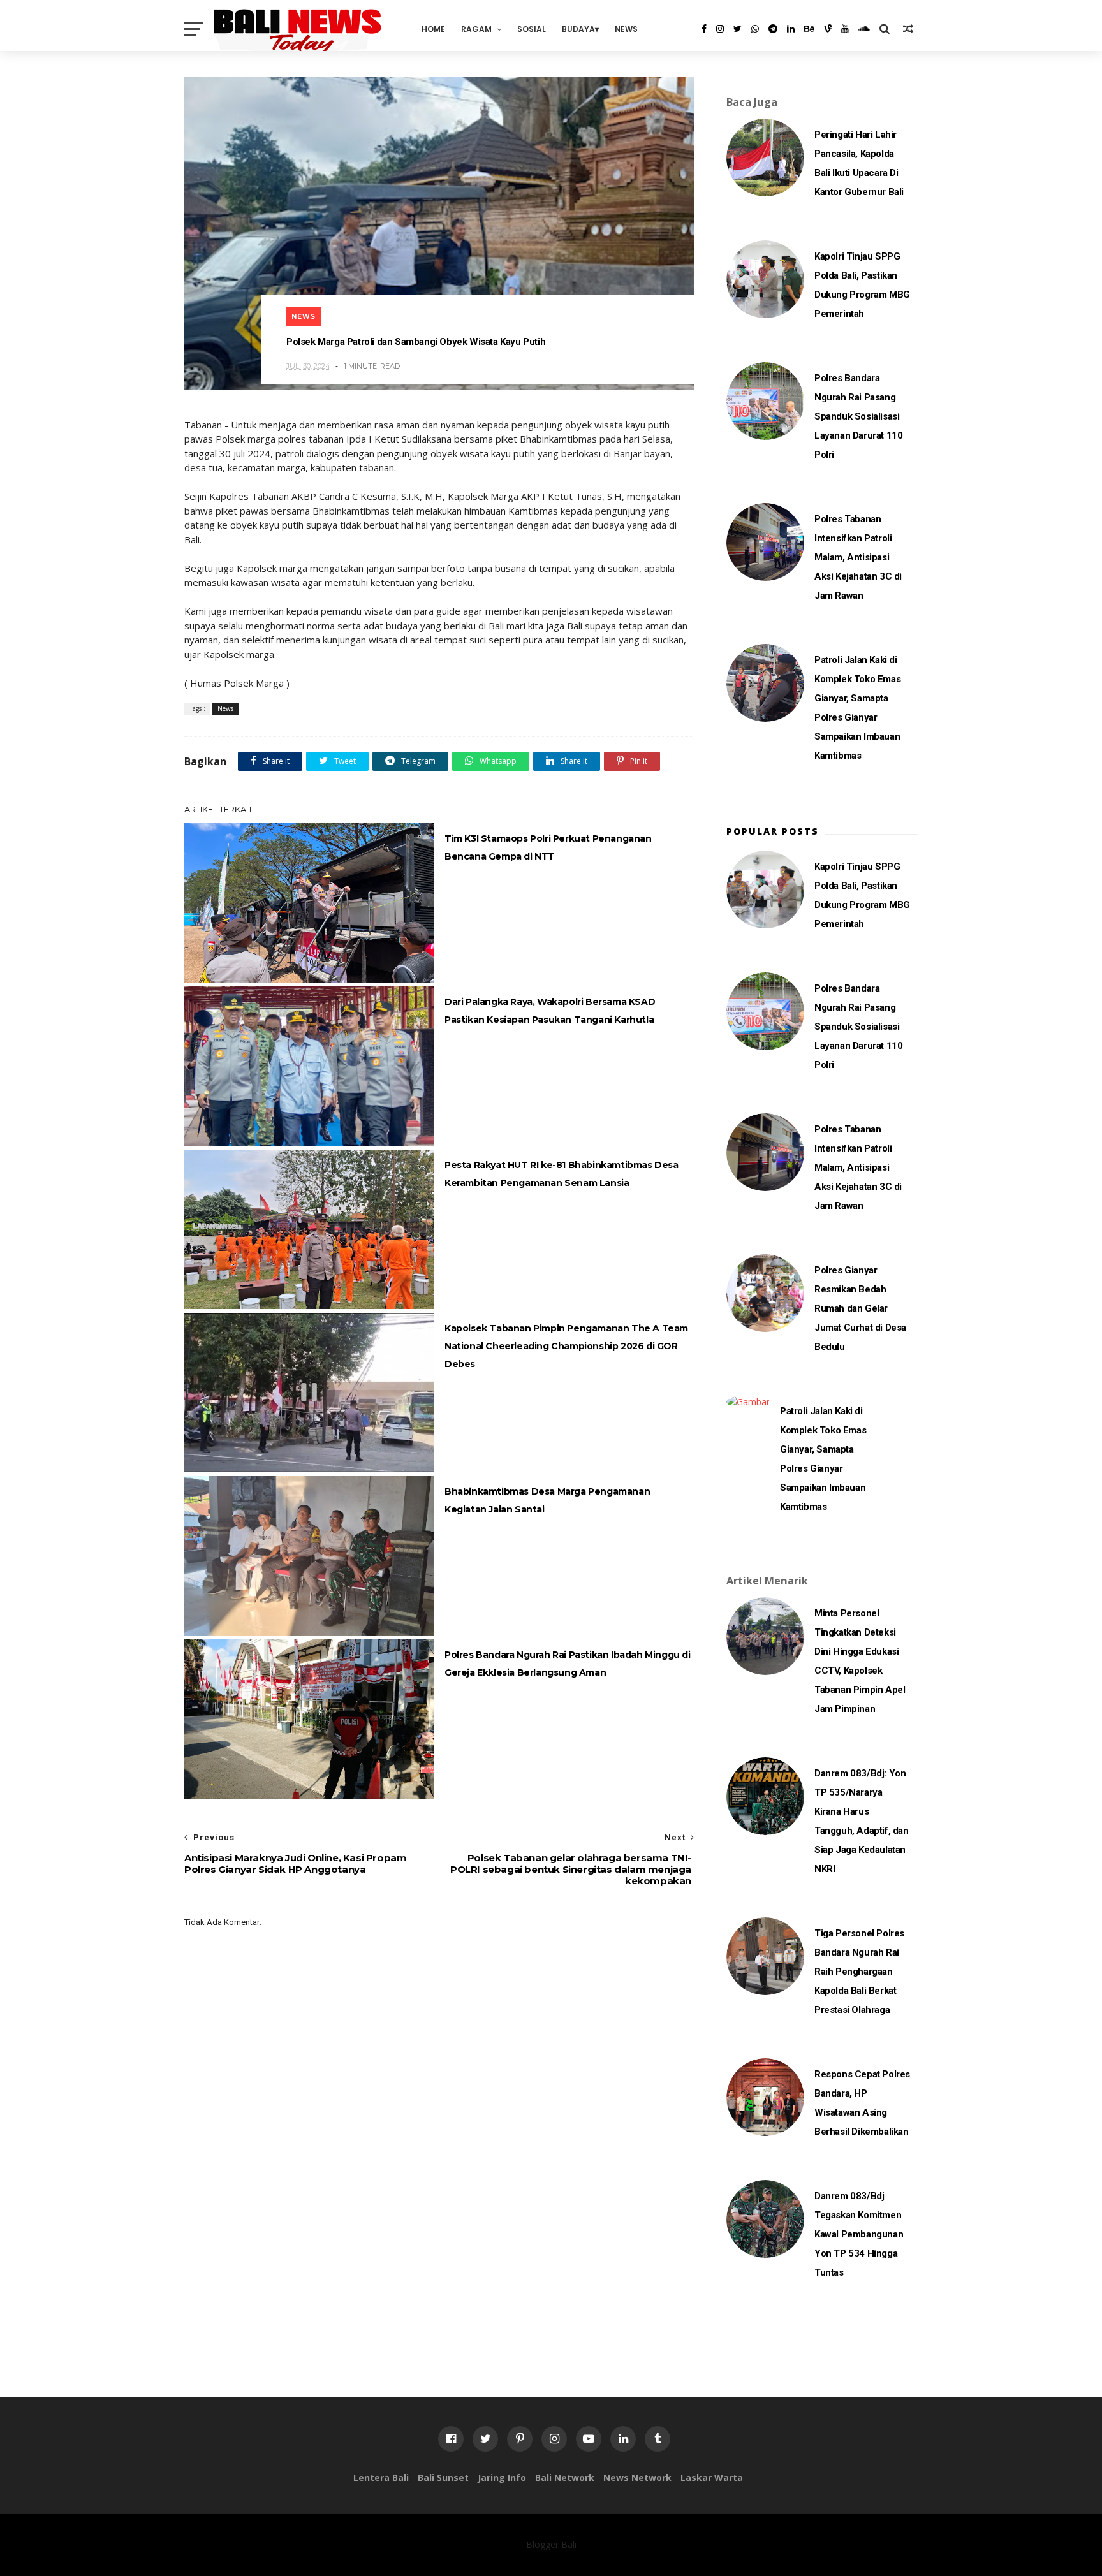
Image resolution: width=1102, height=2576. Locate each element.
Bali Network (565, 2477)
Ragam (476, 29)
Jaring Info (502, 2477)
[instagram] (720, 29)
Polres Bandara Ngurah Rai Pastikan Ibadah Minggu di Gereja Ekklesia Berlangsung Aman (568, 1664)
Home (433, 29)
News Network (637, 2477)
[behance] (809, 29)
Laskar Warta (712, 2477)
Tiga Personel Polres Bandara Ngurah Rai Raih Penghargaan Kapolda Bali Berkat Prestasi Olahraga (859, 1972)
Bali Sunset (443, 2477)
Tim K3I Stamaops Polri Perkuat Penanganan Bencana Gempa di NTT (548, 847)
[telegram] (773, 29)
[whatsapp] (755, 29)
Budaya (578, 29)
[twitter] (738, 29)
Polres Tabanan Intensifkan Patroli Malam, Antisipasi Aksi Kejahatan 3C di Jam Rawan (858, 557)
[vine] (828, 29)
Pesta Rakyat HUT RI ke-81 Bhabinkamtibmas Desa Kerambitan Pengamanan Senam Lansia (562, 1174)
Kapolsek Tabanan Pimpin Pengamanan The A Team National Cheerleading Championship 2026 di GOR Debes (566, 1346)
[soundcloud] (864, 29)
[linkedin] (791, 29)
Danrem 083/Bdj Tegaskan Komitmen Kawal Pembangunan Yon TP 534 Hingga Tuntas (859, 2234)
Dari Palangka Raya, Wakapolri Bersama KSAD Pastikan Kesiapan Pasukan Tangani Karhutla (550, 1011)
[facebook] (704, 29)
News (626, 29)
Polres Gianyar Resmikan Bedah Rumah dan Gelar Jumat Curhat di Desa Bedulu (860, 1308)
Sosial (532, 29)
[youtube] (845, 29)
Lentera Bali (381, 2477)
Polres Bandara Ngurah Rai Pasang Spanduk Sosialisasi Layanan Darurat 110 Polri (858, 416)
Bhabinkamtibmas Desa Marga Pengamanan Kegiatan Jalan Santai (547, 1500)
